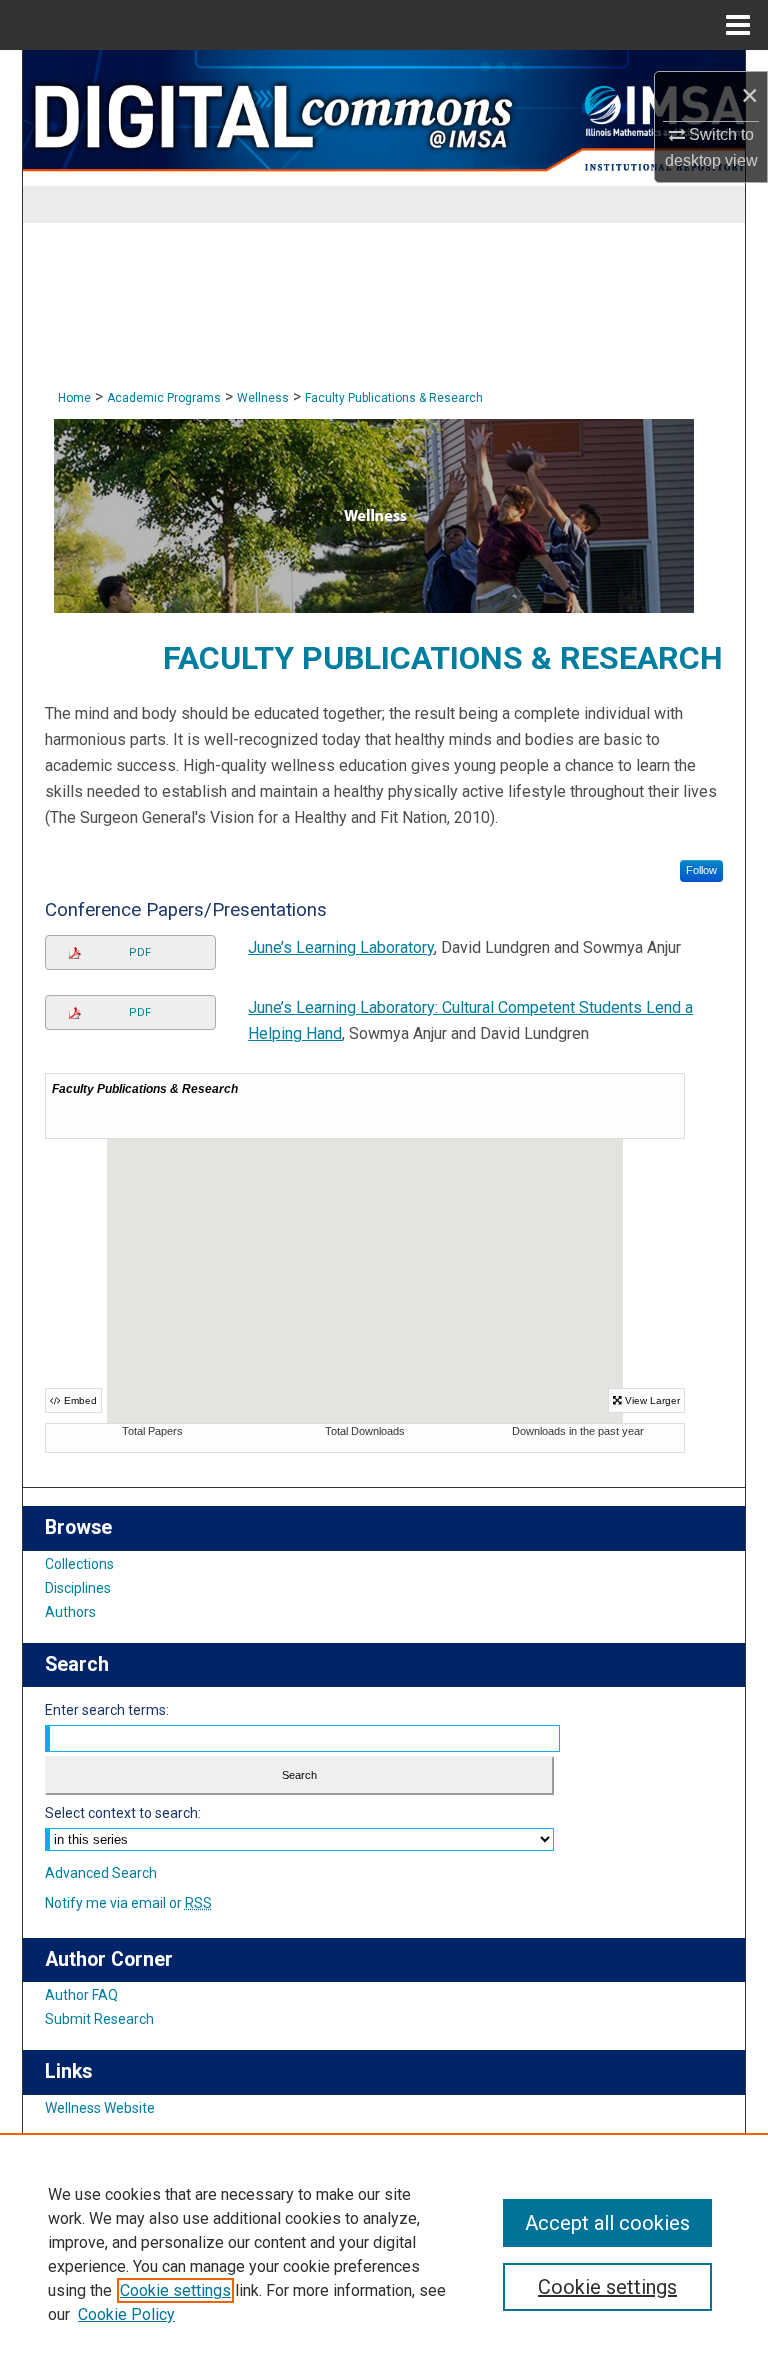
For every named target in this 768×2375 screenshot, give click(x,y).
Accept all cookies (607, 2223)
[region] (384, 2254)
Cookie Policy (126, 2314)
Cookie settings (175, 2290)
